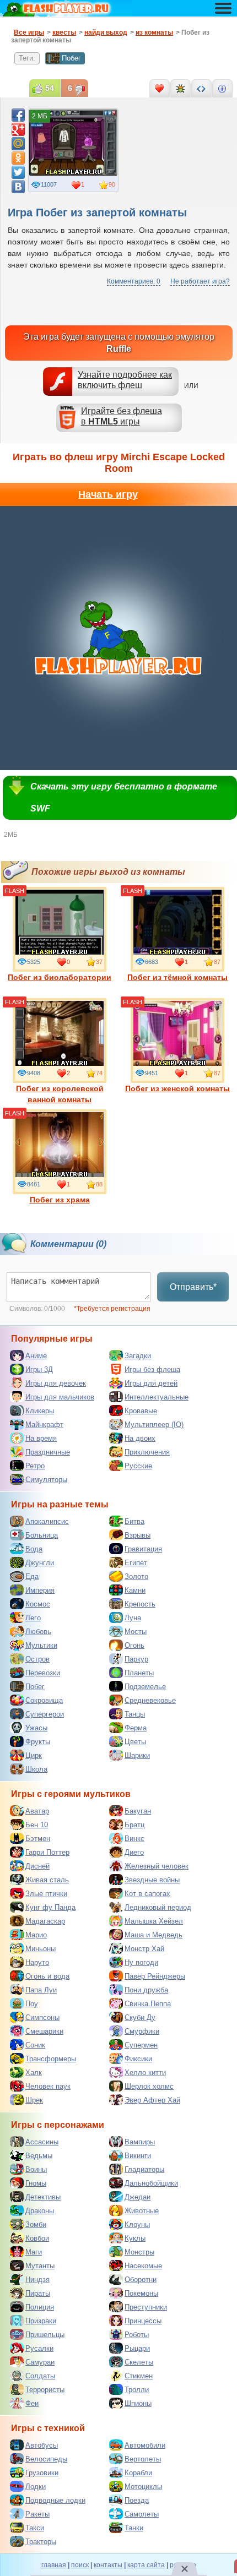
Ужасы (36, 1728)
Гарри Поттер (47, 1852)
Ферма (136, 1728)
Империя (40, 1590)
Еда (32, 1576)
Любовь (38, 1632)
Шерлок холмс (149, 2086)
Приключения (147, 1452)
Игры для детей (151, 1383)
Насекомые (143, 2266)
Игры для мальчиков (60, 1397)
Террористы (45, 2390)
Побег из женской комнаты (177, 1088)
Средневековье (150, 1700)
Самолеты (142, 2514)
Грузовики (42, 2473)
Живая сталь (47, 1880)
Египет (136, 1563)
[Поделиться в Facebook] (18, 115)
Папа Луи (41, 1990)
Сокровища (44, 1700)
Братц (134, 1825)
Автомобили (145, 2445)
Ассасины (42, 2142)
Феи (32, 2403)
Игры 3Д (39, 1369)
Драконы (40, 2211)
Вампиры (140, 2142)
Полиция (40, 2307)
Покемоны (141, 2293)
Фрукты (38, 1742)
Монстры (139, 2252)
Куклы (135, 2238)
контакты (108, 2565)
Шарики (137, 1755)
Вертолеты (143, 2459)
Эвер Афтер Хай (152, 2100)
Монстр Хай (144, 1949)
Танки (134, 2528)
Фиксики (138, 2059)
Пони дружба (146, 1990)
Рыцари (137, 2348)
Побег (71, 58)
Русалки (39, 2348)
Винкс (134, 1839)
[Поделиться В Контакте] (18, 187)
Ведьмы (39, 2156)
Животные (142, 2211)
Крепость (140, 1604)
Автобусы (42, 2445)
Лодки (36, 2487)
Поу (32, 2004)
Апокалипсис (47, 1521)
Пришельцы (45, 2335)
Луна (133, 1618)
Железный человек (157, 1866)
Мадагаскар (45, 1921)
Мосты (136, 1632)
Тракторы (41, 2542)
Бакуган (138, 1811)
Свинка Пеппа (148, 2004)
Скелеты (139, 2362)
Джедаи (138, 2197)
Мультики (41, 1645)
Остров (37, 1659)
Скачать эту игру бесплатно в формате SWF (124, 797)
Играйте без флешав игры (122, 416)
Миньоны (41, 1949)
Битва (134, 1521)
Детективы (43, 2197)
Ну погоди (141, 1962)
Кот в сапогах (147, 1894)
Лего (33, 1618)
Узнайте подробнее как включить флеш (125, 380)
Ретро (35, 1466)
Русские (138, 1466)
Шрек (34, 2100)
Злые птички (46, 1894)
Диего (134, 1852)
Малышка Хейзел (154, 1921)
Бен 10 (37, 1825)
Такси (35, 2528)
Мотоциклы (143, 2487)
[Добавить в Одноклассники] (18, 158)
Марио (36, 1935)
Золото (136, 1576)
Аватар (37, 1811)
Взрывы (138, 1535)
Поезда (137, 2500)
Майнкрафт (44, 1425)
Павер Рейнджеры (155, 1976)
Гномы (36, 2183)
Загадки (138, 1356)
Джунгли (40, 1563)
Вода (34, 1549)
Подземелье (145, 1687)
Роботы (137, 2335)
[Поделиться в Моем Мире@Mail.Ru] (18, 144)
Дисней (37, 1866)
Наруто (37, 1962)
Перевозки (43, 1673)
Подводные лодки (55, 2500)
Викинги (138, 2156)
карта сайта (146, 2565)
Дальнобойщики (151, 2183)
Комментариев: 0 (134, 281)
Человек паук (48, 2086)
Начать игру (108, 494)
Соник (35, 2045)
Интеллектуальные (157, 1397)
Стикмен (139, 2376)
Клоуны (137, 2224)
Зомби (36, 2224)
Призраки (41, 2321)
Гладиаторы (144, 2169)
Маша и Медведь (153, 1935)
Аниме (36, 1356)
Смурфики (142, 2031)
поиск (80, 2565)
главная (54, 2565)
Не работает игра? (200, 281)
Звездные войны (152, 1880)
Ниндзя (37, 2280)
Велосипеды (46, 2459)
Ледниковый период (158, 1907)
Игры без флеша (152, 1369)
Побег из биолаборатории (60, 977)
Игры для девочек (56, 1383)
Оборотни (141, 2280)
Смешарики (44, 2031)
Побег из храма (60, 1200)
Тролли (137, 2390)
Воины (36, 2169)
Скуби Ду (140, 2017)
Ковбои (37, 2238)
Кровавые (141, 1411)
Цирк (34, 1755)
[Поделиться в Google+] (18, 129)
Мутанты (40, 2266)
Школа (36, 1769)
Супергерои (45, 1714)
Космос (38, 1604)
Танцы (135, 1714)
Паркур (136, 1659)
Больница (42, 1535)
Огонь (134, 1645)
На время (41, 1438)
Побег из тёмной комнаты (177, 977)
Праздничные (48, 1452)
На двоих (140, 1438)
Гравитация (143, 1549)
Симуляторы (46, 1480)
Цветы (135, 1742)
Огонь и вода (47, 1976)
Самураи (40, 2362)
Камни (135, 1590)
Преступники (146, 2307)
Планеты (139, 1673)
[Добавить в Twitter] (18, 172)
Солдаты (40, 2376)
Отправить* (193, 1287)
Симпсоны (42, 2017)
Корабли (138, 2473)
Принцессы (143, 2321)
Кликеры (40, 1411)
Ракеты (37, 2514)
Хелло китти (145, 2073)
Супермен (141, 2045)
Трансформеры (51, 2059)
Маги (34, 2252)
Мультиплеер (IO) (154, 1425)
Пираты (38, 2293)
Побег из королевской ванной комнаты (60, 1094)
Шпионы (138, 2403)
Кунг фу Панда (50, 1907)
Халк (34, 2073)
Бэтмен (38, 1839)
